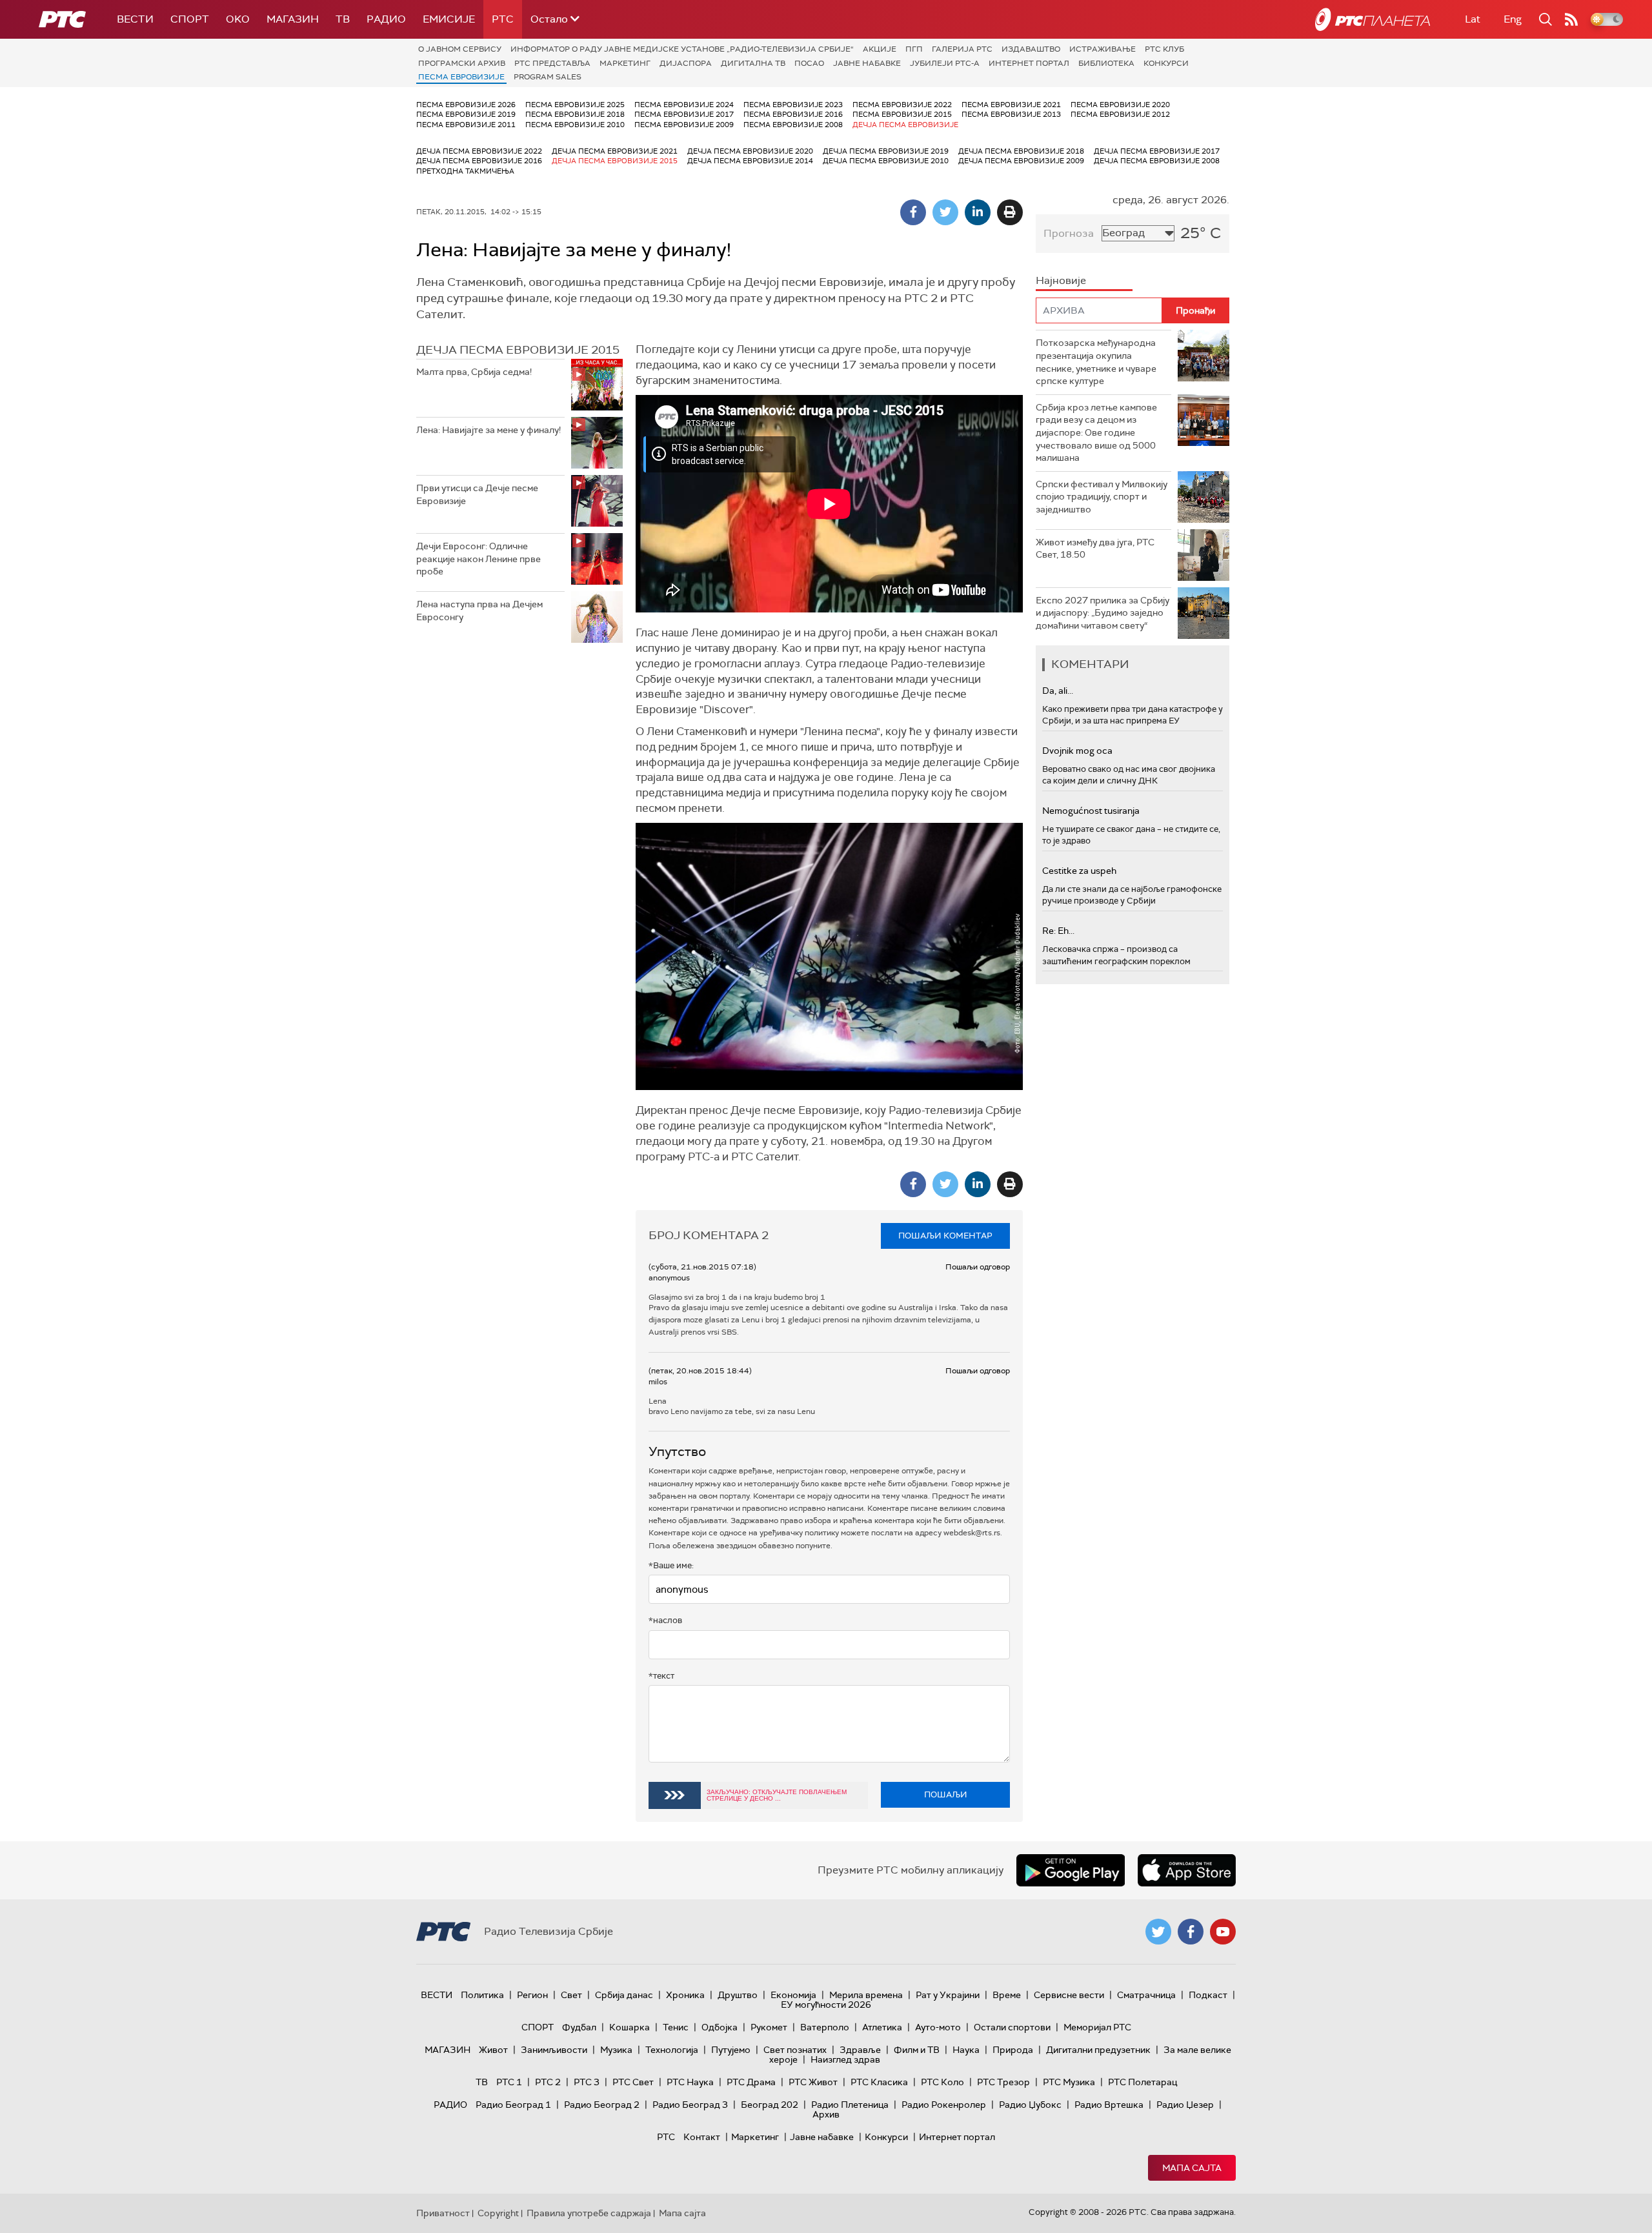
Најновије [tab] (1061, 280)
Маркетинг (625, 63)
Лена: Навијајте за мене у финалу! (489, 430)
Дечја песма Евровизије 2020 (750, 151)
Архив (826, 2114)
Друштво (738, 1995)
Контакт (702, 2137)
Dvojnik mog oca (1077, 751)
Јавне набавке (867, 63)
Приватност (443, 2213)
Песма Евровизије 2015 (902, 114)
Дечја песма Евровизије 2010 (886, 161)
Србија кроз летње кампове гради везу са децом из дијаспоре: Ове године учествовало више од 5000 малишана (1096, 432)
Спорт (190, 19)
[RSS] (1571, 19)
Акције (880, 49)
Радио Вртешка (1109, 2105)
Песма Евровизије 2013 (1011, 114)
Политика (482, 1995)
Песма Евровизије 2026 (466, 105)
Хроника (685, 1995)
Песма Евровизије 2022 (902, 105)
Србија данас (624, 1995)
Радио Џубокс (1030, 2105)
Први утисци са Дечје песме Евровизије (477, 494)
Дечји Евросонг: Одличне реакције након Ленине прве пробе (478, 559)
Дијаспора (686, 63)
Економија (793, 1995)
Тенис (676, 2027)
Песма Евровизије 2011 (466, 125)
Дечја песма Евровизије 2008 (1157, 161)
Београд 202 (770, 2105)
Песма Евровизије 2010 (575, 125)
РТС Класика (879, 2082)
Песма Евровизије (461, 77)
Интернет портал (1029, 63)
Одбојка (720, 2027)
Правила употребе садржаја (589, 2213)
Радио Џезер (1185, 2105)
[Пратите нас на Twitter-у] (1158, 1932)
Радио (386, 19)
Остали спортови (1012, 2027)
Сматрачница (1146, 1995)
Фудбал (579, 2027)
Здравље (860, 2050)
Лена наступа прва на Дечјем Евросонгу (479, 611)
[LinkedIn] (978, 212)
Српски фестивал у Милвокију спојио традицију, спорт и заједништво (1102, 497)
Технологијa (672, 2050)
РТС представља (552, 63)
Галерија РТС (962, 49)
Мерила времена (866, 1995)
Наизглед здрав (845, 2059)
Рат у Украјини (948, 1995)
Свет (571, 1995)
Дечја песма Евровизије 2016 (479, 161)
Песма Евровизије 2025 (575, 105)
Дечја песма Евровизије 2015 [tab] (518, 350)
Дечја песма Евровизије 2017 (1157, 151)
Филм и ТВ (917, 2050)
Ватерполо (825, 2027)
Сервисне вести (1069, 1995)
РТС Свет (633, 2082)
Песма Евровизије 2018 (575, 114)
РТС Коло (942, 2082)
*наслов (665, 1620)
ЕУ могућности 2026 (826, 2005)
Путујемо (731, 2050)
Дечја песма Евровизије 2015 (615, 161)
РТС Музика (1069, 2082)
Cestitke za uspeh (1079, 871)
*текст (661, 1676)
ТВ (343, 19)
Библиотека (1106, 63)
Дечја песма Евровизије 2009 (1021, 161)
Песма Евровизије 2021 (1011, 105)
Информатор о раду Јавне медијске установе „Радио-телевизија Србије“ (682, 49)
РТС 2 (548, 2082)
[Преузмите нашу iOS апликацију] (1187, 1870)
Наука (966, 2050)
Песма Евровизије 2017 (684, 114)
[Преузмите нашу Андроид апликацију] (1071, 1870)
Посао (809, 63)
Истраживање (1103, 49)
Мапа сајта (1192, 2168)
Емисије (449, 19)
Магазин (293, 19)
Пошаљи (946, 1794)
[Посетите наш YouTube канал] (1223, 1932)
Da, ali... (1058, 691)
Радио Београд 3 (690, 2105)
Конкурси (1166, 63)
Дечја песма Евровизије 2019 (886, 151)
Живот (493, 2050)
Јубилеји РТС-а (945, 63)
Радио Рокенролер (944, 2105)
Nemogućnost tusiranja (1091, 811)
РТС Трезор (1003, 2082)
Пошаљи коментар (945, 1236)
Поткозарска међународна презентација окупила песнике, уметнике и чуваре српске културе (1096, 362)
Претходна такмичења (465, 171)
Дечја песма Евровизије (905, 125)
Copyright (498, 2213)
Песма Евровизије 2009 (684, 125)
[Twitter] (945, 212)
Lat (1473, 19)
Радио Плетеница (850, 2105)
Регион (532, 1995)
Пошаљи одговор (978, 1267)
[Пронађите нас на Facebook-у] (1191, 1932)
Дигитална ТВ (753, 63)
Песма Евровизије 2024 (684, 105)
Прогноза (1069, 233)
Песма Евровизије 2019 (466, 114)
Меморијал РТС (1097, 2027)
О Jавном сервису (460, 49)
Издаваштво (1031, 49)
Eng (1513, 19)
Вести (135, 19)
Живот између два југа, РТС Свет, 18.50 (1095, 549)
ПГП (914, 49)
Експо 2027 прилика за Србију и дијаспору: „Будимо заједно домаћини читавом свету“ (1103, 613)
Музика (616, 2050)
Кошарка (630, 2027)
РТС (503, 19)
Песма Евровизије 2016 (793, 114)
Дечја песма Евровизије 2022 (479, 151)
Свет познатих (795, 2050)
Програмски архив (462, 63)
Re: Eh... (1058, 931)
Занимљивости (554, 2050)
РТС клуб (1164, 49)
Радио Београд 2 (602, 2105)
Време (1007, 1995)
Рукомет (769, 2027)
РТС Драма (751, 2082)
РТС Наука (690, 2082)
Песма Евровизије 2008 (793, 125)
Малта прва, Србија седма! (474, 372)
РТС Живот (813, 2082)
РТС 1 (509, 2082)
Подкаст (1208, 1995)
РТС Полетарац (1143, 2082)
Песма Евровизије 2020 (1120, 105)
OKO (238, 19)
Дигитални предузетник (1098, 2050)
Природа (1013, 2050)
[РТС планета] (1373, 19)
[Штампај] (1010, 212)
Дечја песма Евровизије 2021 (615, 151)
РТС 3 (587, 2082)
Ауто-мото (938, 2027)
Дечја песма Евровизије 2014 (750, 161)
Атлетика (882, 2027)
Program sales (548, 77)
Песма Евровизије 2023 (793, 105)
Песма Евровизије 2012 (1120, 114)
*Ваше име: (671, 1565)
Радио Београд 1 (513, 2105)
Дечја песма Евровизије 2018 (1021, 151)
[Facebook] (913, 212)
